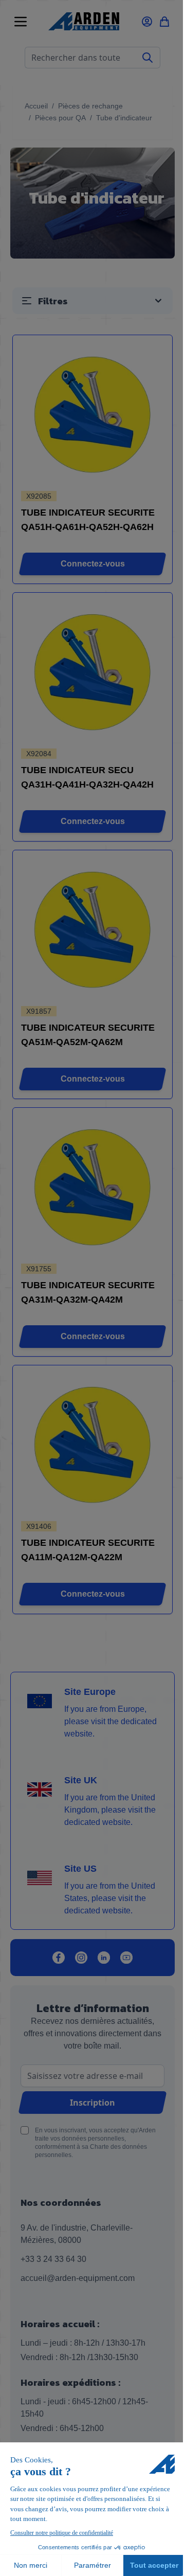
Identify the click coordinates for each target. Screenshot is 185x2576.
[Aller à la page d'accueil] (84, 21)
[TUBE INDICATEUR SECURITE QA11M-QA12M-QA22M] (93, 1444)
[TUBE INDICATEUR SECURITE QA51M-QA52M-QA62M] (93, 929)
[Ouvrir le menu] (21, 22)
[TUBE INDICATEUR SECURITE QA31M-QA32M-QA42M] (93, 1187)
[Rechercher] (148, 58)
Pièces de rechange (90, 106)
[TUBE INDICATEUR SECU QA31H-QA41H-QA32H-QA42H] (93, 672)
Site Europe (90, 1692)
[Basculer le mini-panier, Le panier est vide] (164, 22)
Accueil (36, 106)
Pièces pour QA (60, 118)
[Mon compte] (147, 22)
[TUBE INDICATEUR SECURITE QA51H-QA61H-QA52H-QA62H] (93, 414)
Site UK (81, 1780)
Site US (80, 1869)
